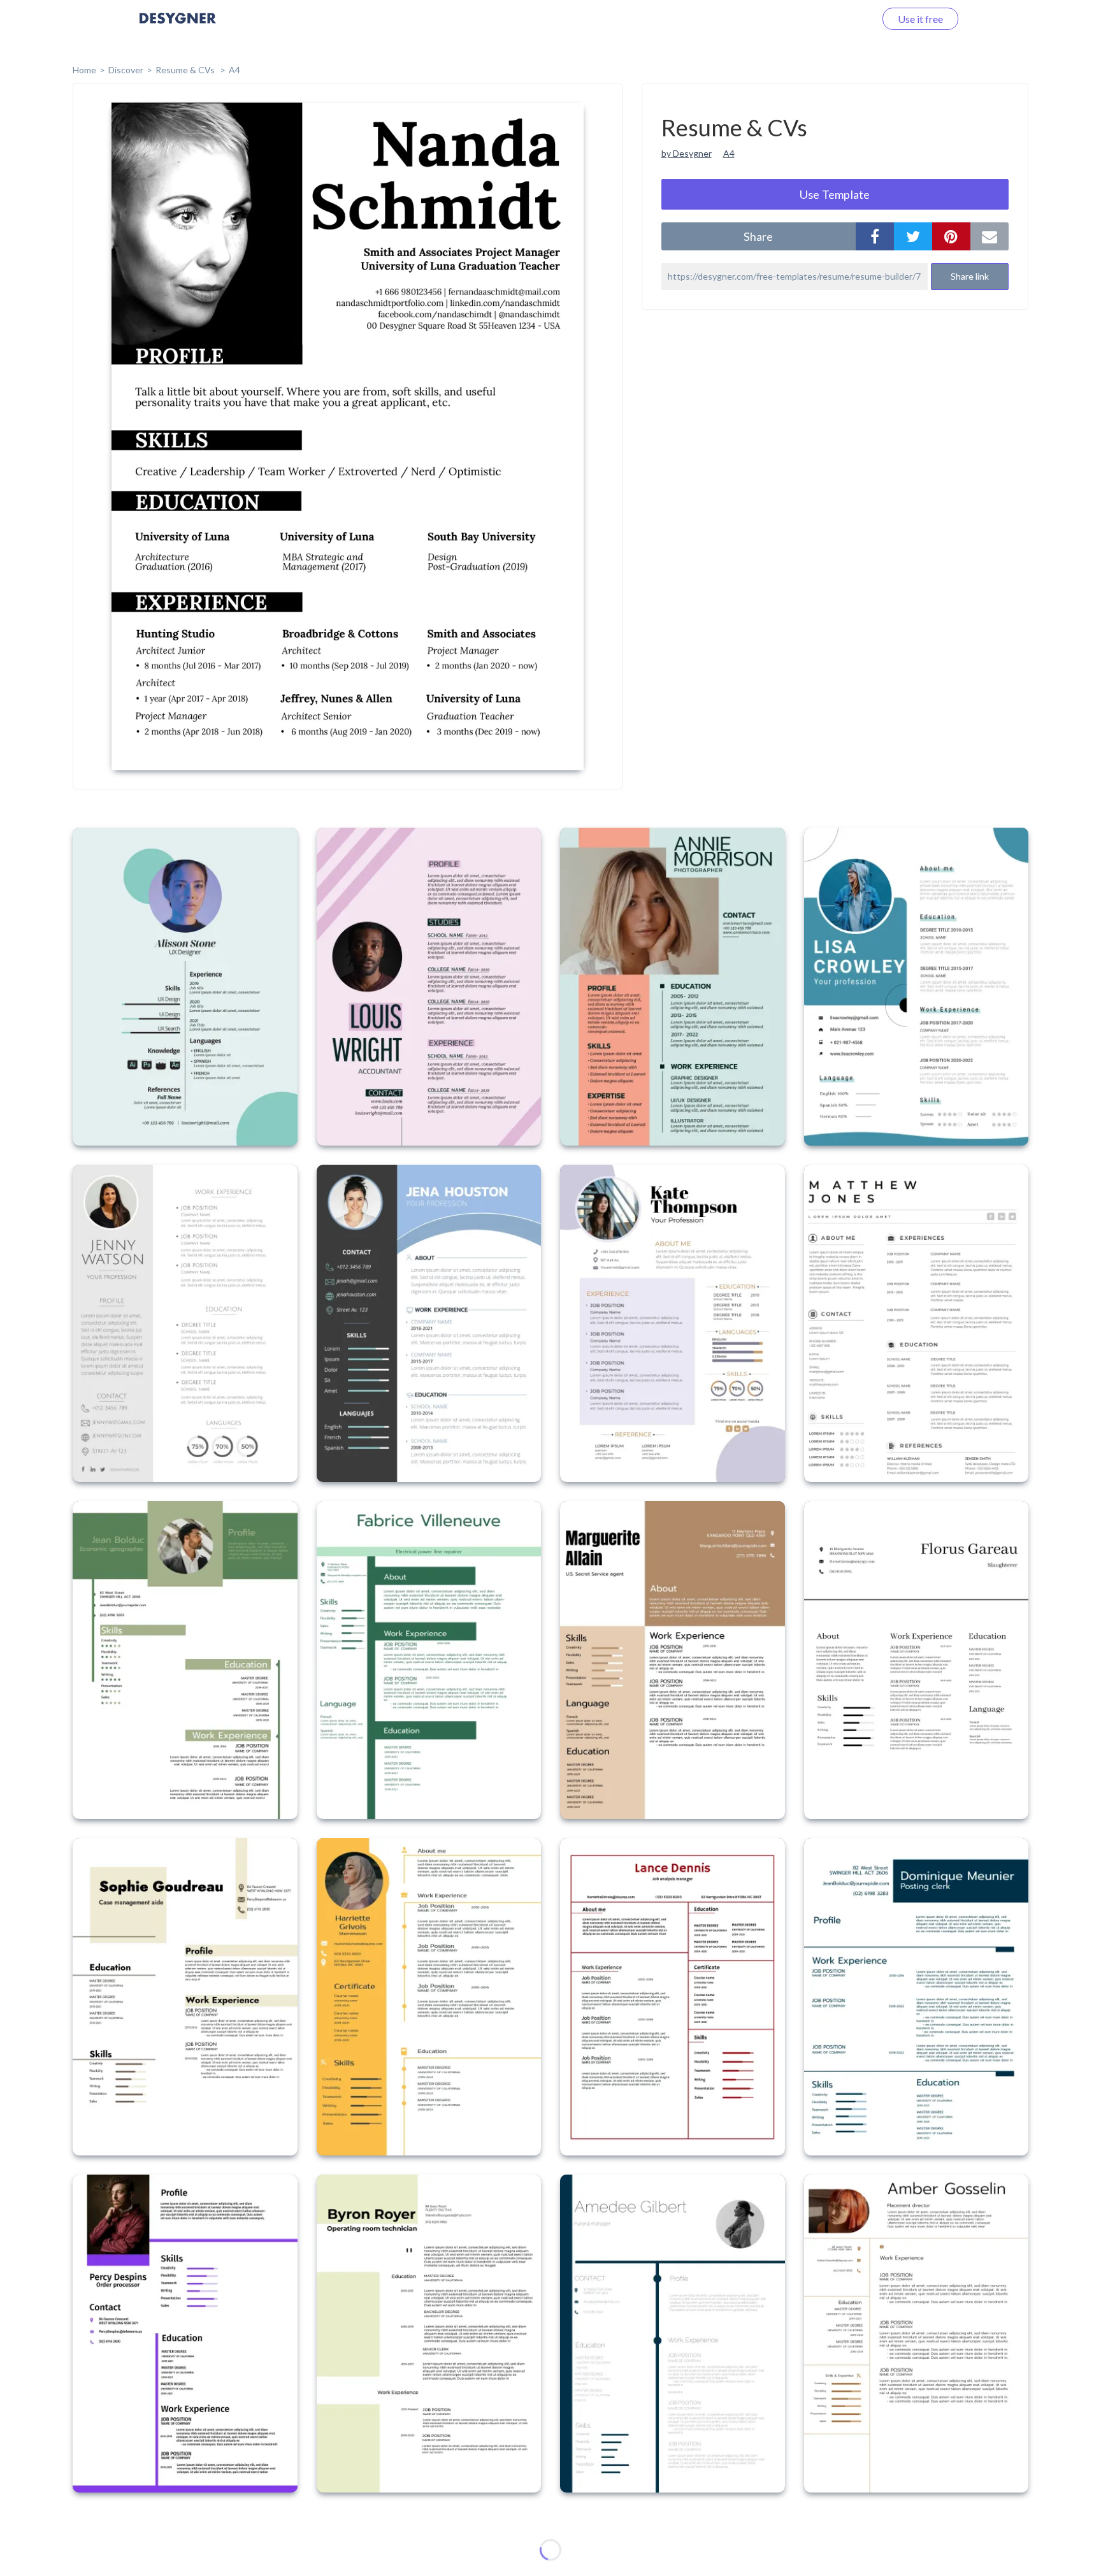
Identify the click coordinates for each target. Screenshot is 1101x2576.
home (84, 70)
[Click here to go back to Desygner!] (178, 27)
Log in (845, 19)
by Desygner (687, 153)
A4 (234, 70)
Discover (126, 70)
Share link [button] (970, 276)
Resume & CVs (186, 70)
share (758, 236)
